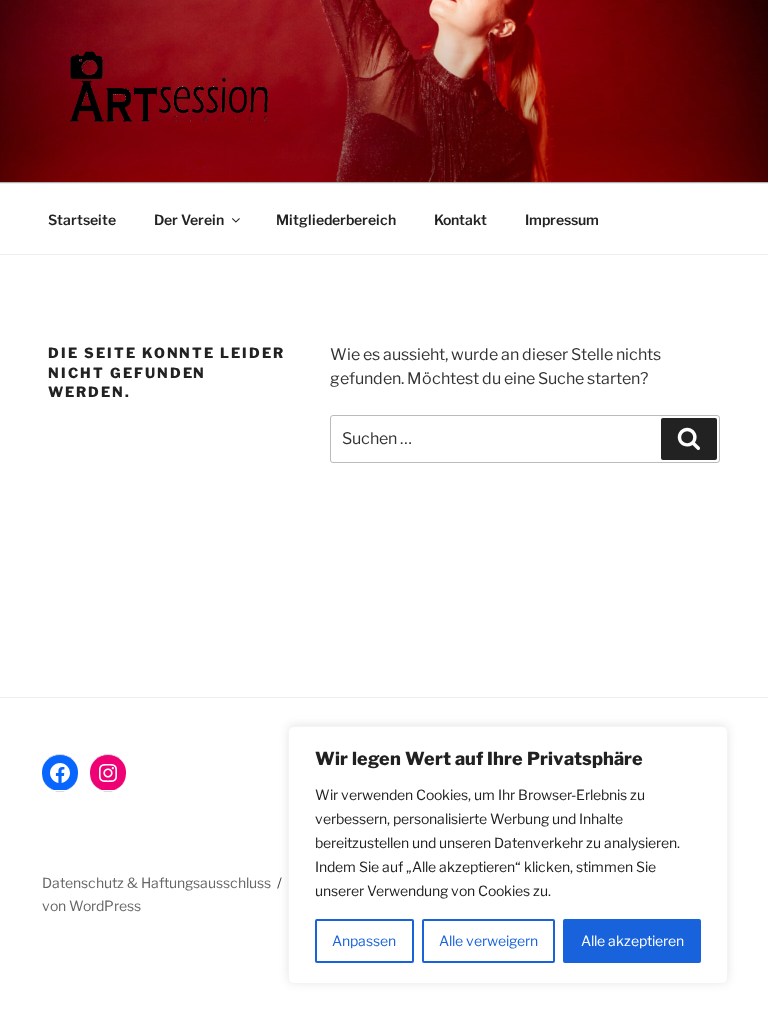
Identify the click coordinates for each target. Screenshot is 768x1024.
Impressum (562, 219)
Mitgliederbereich (336, 219)
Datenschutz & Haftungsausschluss (156, 882)
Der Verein (189, 219)
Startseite (82, 219)
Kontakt (460, 219)
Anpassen (364, 940)
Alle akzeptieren (632, 940)
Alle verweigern (488, 940)
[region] (508, 855)
